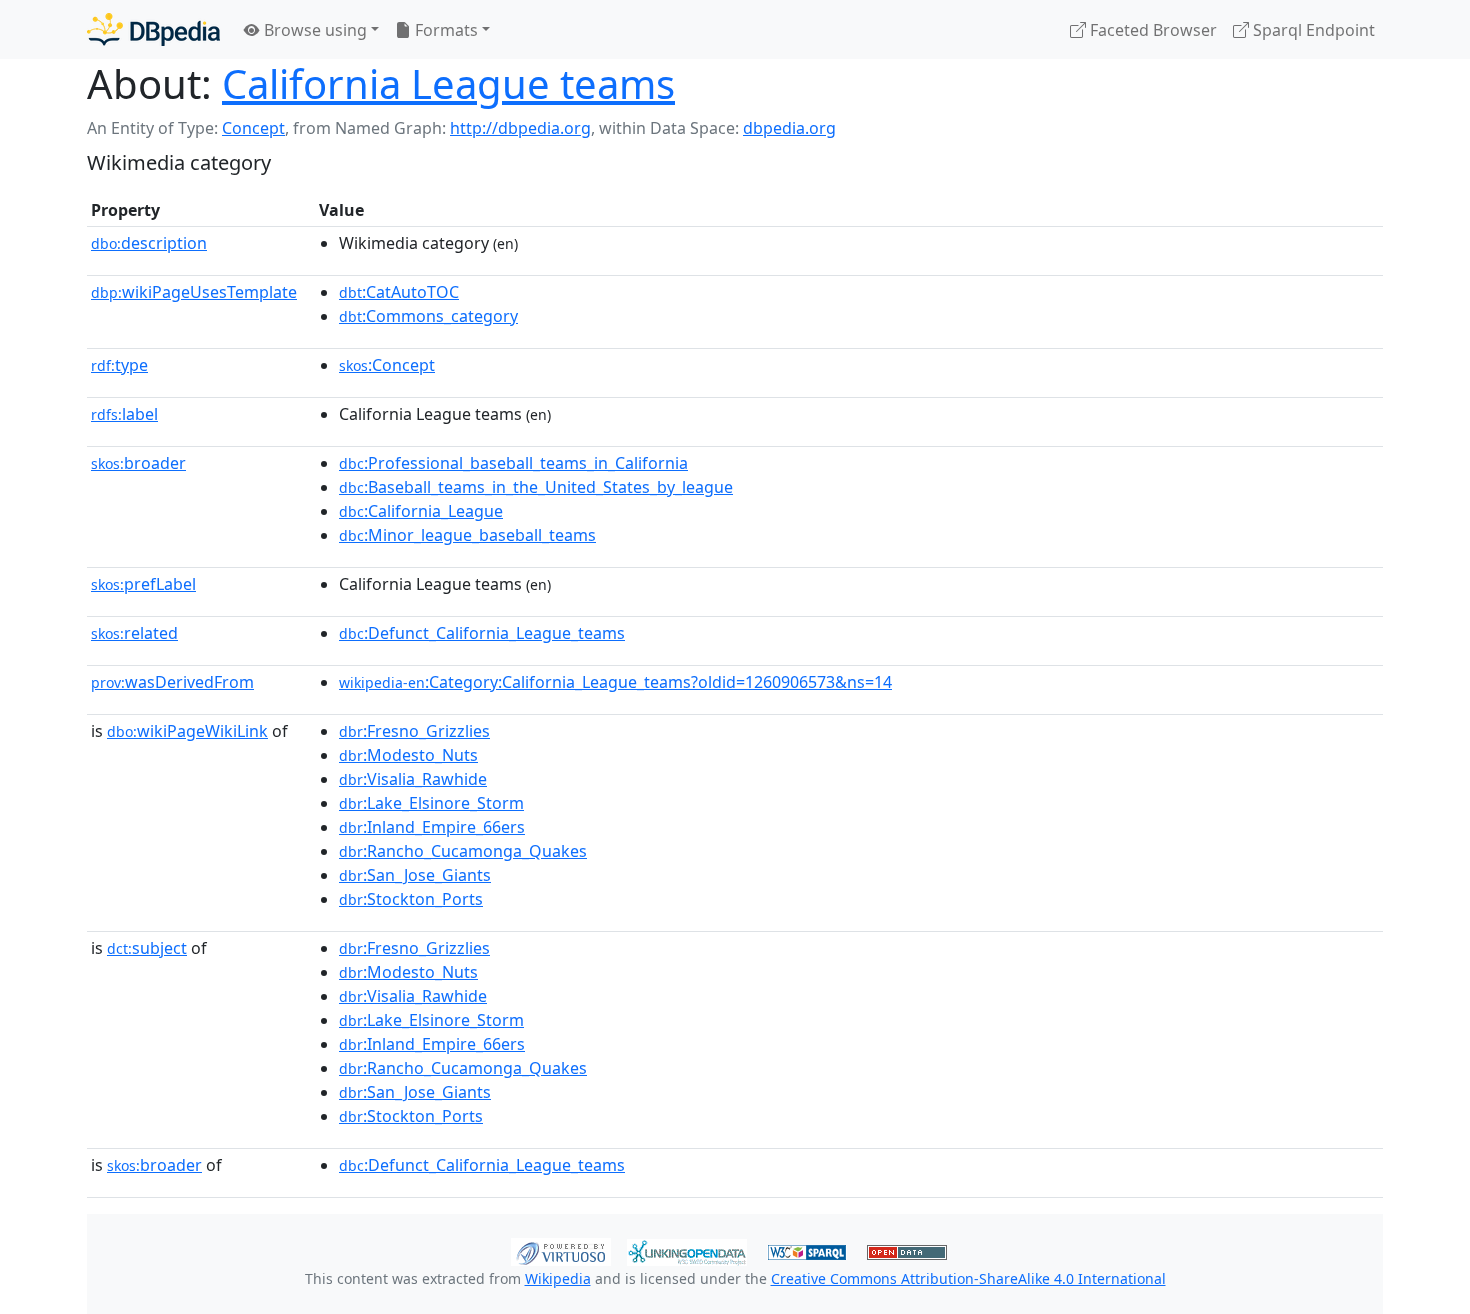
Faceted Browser (1151, 30)
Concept (253, 128)
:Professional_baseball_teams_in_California (513, 463)
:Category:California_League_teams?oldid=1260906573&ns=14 (615, 682)
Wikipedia (558, 1278)
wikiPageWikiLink (187, 731)
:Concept (387, 365)
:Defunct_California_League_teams (482, 633)
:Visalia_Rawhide (413, 779)
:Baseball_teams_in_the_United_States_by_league (536, 487)
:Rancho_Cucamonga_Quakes (463, 851)
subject (147, 948)
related (134, 633)
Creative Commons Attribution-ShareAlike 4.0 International (968, 1278)
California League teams (448, 83)
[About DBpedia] (153, 29)
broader (138, 463)
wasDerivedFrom (172, 682)
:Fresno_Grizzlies (414, 731)
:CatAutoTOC (399, 292)
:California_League (421, 511)
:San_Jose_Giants (415, 875)
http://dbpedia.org (520, 128)
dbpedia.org (789, 128)
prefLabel (143, 584)
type (119, 365)
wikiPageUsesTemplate (194, 292)
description (149, 243)
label (124, 414)
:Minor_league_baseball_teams (467, 535)
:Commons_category (428, 316)
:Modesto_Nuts (408, 755)
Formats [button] (444, 30)
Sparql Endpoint (1312, 30)
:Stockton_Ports (411, 899)
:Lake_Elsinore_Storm (431, 803)
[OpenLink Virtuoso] (561, 1250)
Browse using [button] (313, 30)
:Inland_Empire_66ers (432, 827)
